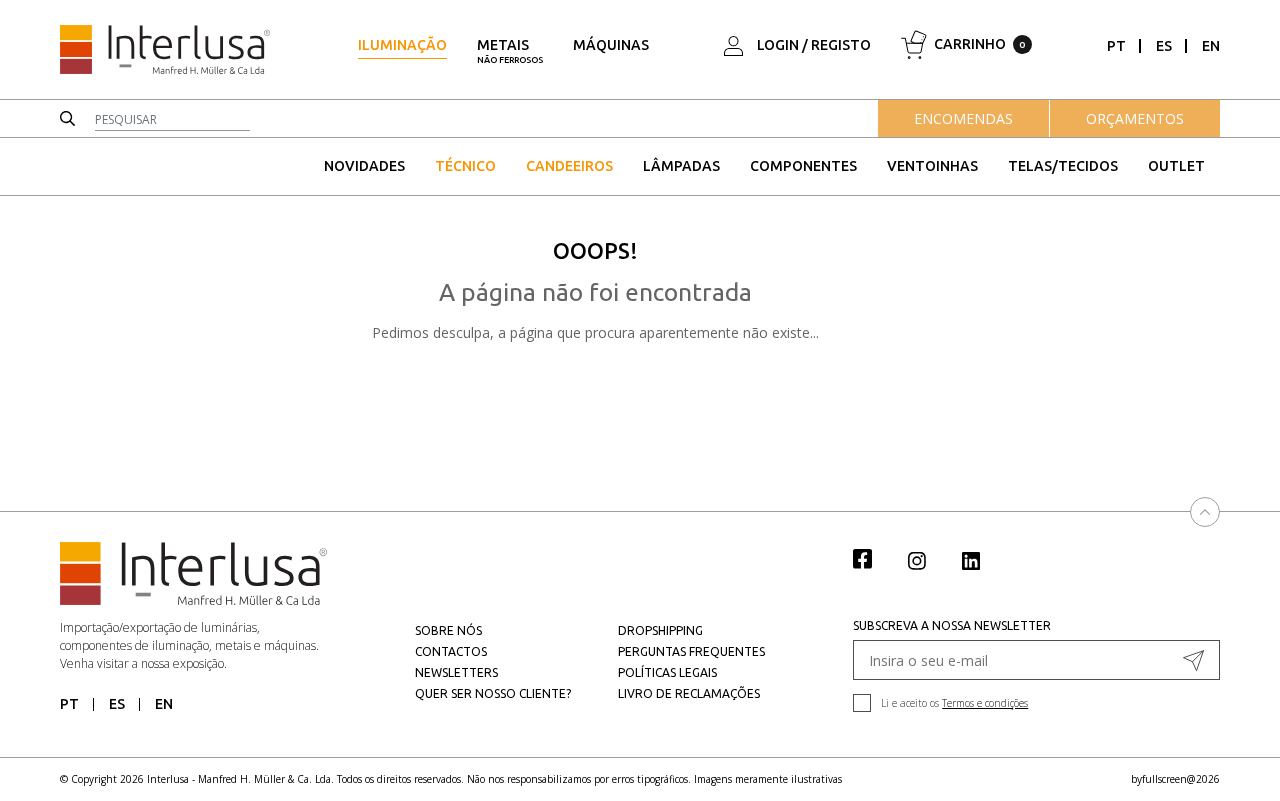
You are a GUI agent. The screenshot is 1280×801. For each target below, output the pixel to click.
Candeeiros (569, 166)
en (1211, 46)
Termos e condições (985, 703)
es (1164, 46)
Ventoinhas (932, 166)
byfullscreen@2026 (1175, 779)
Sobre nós (448, 630)
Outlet (1176, 166)
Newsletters (456, 672)
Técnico (465, 166)
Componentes (803, 166)
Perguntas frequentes (691, 651)
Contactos (451, 651)
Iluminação (402, 45)
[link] (873, 558)
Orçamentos (1135, 118)
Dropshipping (660, 630)
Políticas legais (667, 672)
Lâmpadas (681, 166)
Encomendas (963, 118)
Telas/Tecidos (1063, 166)
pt (1116, 46)
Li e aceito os (954, 703)
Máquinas (611, 45)
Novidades (364, 166)
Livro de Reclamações (689, 693)
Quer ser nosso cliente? (493, 693)
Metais (510, 51)
